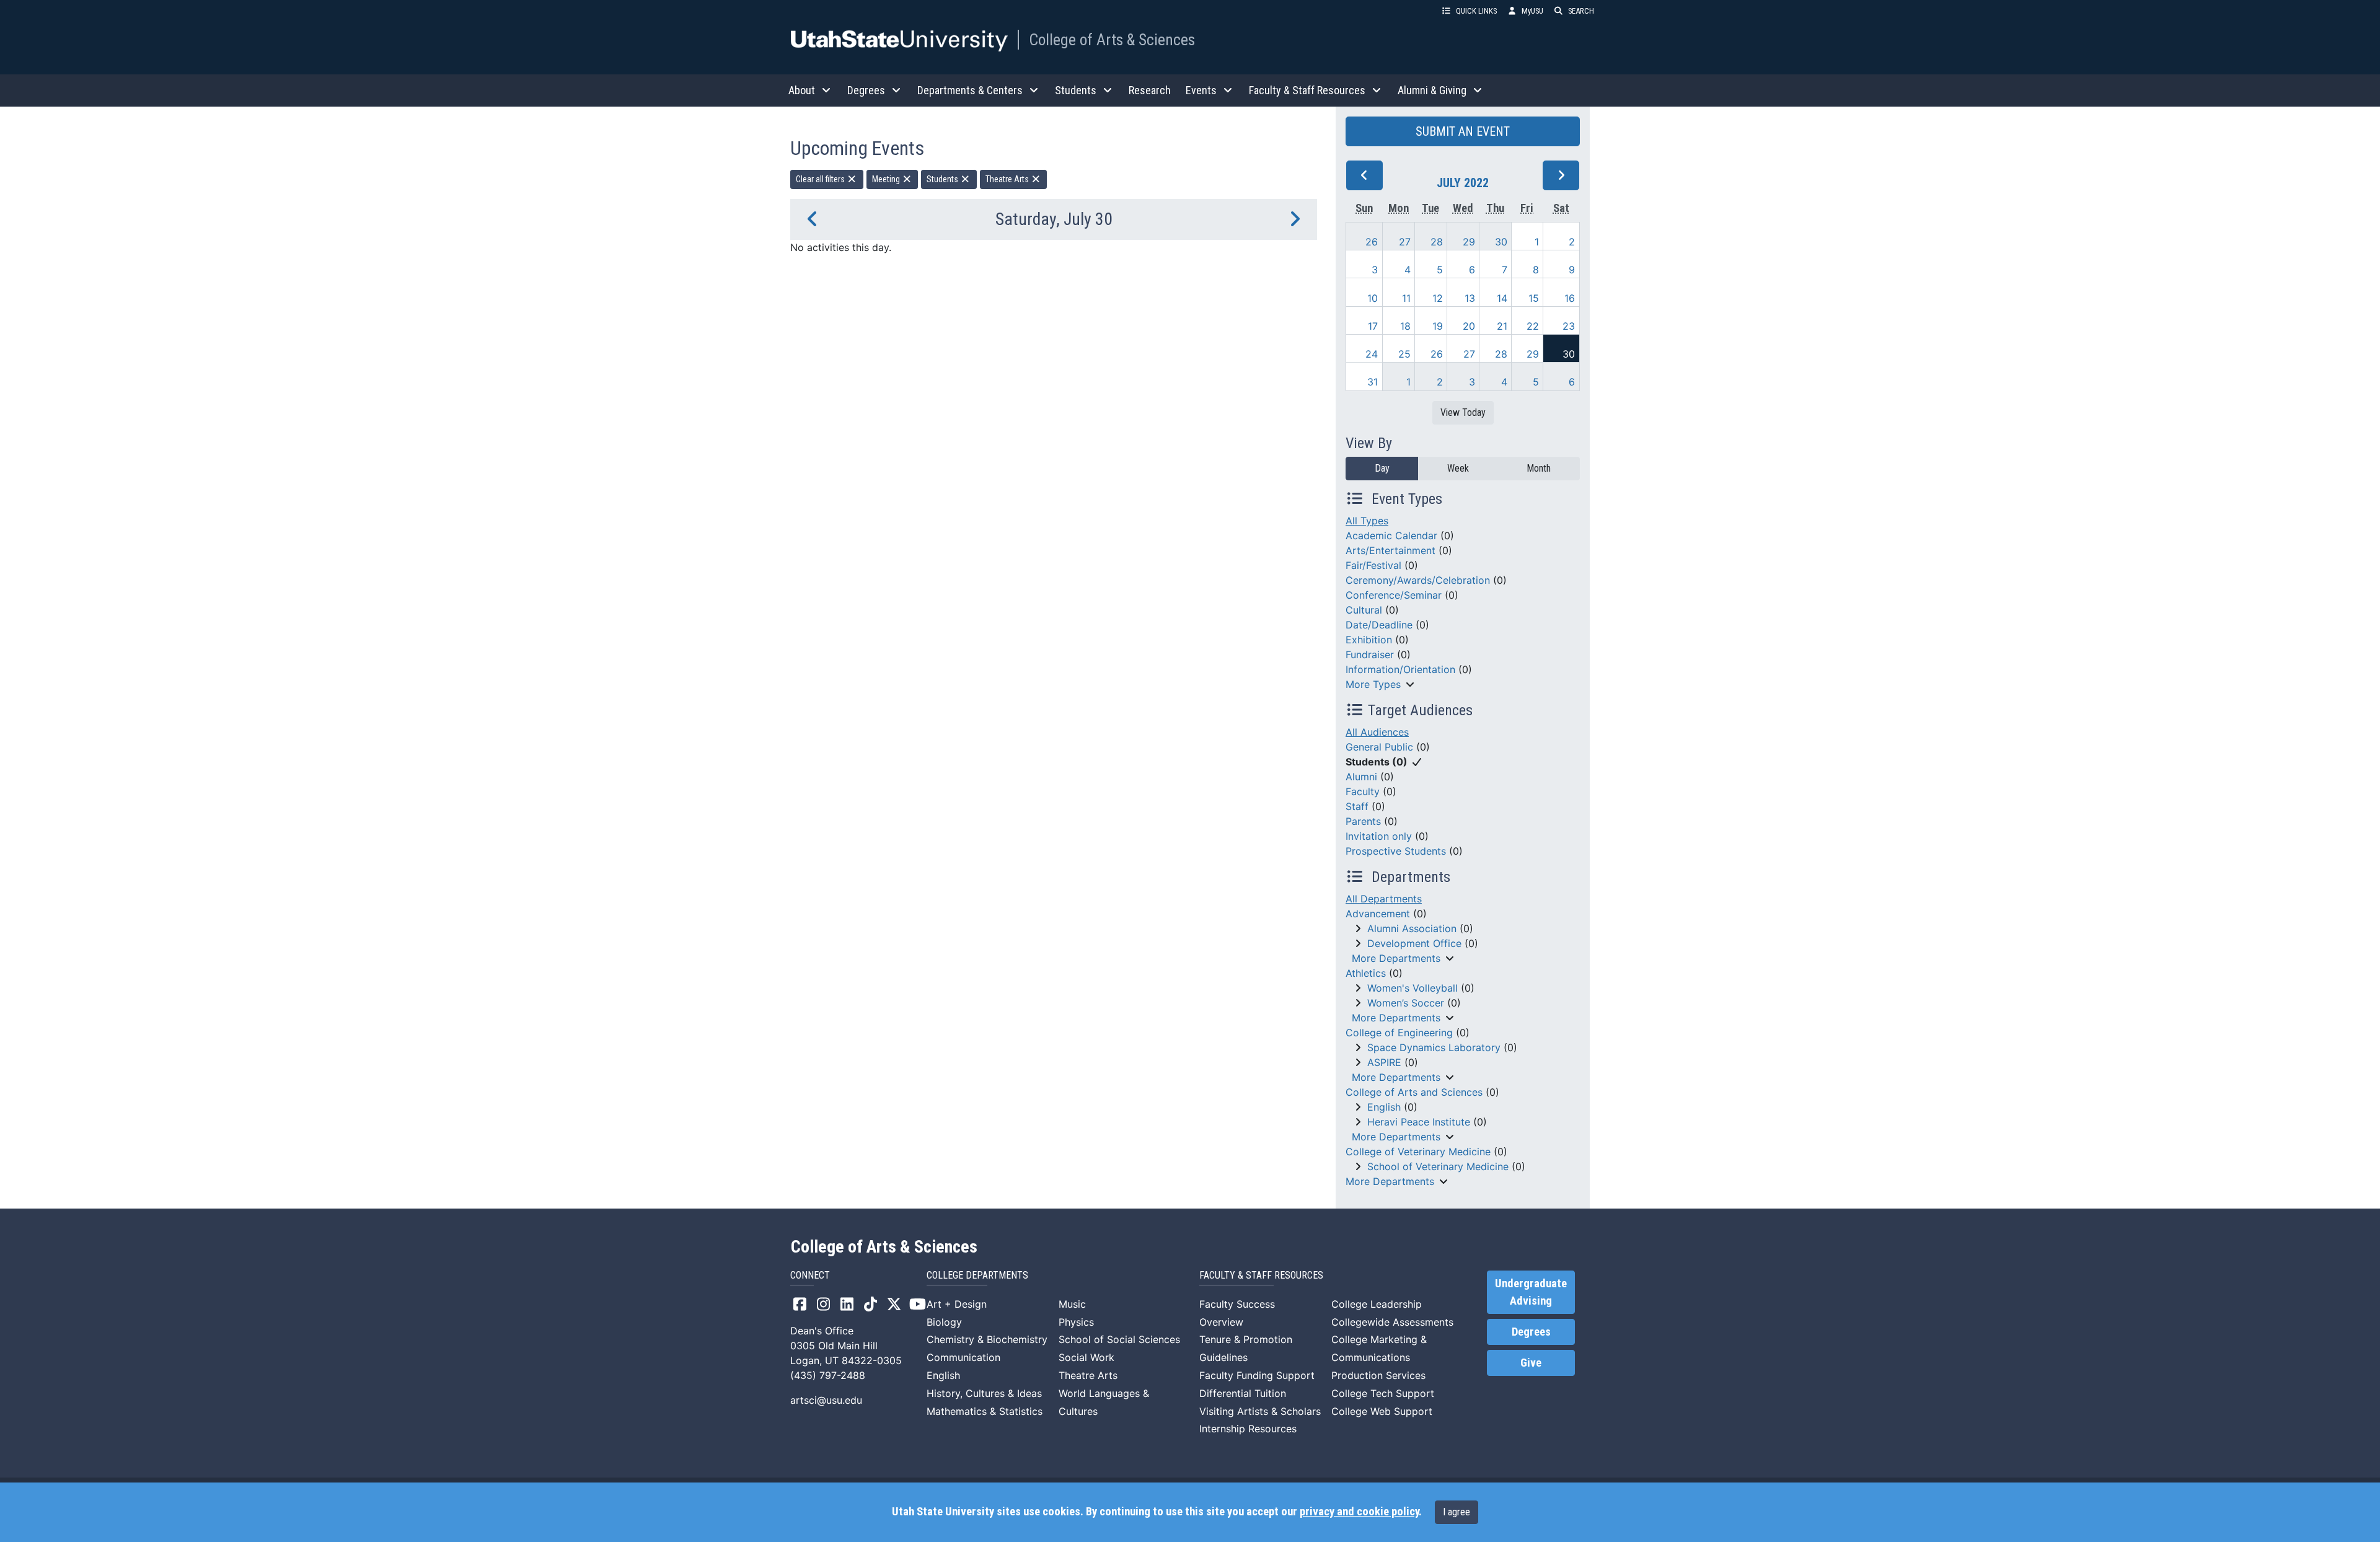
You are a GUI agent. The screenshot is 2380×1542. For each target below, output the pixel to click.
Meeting (887, 179)
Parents (1363, 821)
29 (1469, 242)
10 (1373, 298)
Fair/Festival (1373, 565)
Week (1458, 468)
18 (1405, 326)
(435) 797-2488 (828, 1375)
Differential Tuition (1243, 1393)
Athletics (1366, 973)
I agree (1457, 1512)
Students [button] (1076, 90)
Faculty (1363, 791)
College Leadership (1377, 1304)
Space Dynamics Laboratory (1434, 1047)
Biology (944, 1322)
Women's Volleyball (1413, 988)
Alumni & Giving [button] (1432, 90)
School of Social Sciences (1119, 1339)
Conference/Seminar (1394, 595)
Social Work (1086, 1357)
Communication (963, 1357)
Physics (1076, 1322)
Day (1382, 468)
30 (1501, 242)
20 (1469, 326)
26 (1372, 242)
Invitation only (1379, 836)
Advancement (1378, 914)
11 (1406, 298)
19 (1438, 326)
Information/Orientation (1400, 669)
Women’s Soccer (1406, 1003)
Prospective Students (1396, 851)
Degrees (1531, 1332)
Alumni (1361, 777)
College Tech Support (1383, 1393)
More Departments (1396, 958)
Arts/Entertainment (1391, 550)
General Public (1379, 747)
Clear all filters (821, 179)
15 (1534, 298)
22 (1533, 326)
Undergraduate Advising (1531, 1292)
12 (1438, 298)
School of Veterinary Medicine (1438, 1166)
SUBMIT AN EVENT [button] (1463, 131)
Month (1539, 468)
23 (1569, 326)
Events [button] (1201, 90)
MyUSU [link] (1532, 11)
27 (1405, 242)
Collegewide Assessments (1392, 1322)
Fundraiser (1370, 654)
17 (1373, 326)
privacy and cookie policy (1359, 1512)
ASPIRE (1384, 1062)
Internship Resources (1248, 1429)
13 (1470, 298)
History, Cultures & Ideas (984, 1393)
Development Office (1414, 943)
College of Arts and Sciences (1414, 1092)
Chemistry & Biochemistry (987, 1339)
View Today (1463, 412)
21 (1502, 326)
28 (1437, 242)
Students (943, 179)
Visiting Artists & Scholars (1260, 1411)
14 (1502, 298)
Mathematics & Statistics (985, 1411)
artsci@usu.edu (826, 1400)
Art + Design (957, 1304)
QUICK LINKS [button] (1476, 11)
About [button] (802, 90)
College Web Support (1382, 1411)
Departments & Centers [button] (970, 90)
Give (1531, 1363)
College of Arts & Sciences (1112, 40)
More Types (1373, 684)
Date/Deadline (1379, 625)
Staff (1357, 806)
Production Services (1378, 1375)
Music (1072, 1304)
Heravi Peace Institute (1419, 1122)
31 (1373, 382)
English (1384, 1107)
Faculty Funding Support (1257, 1375)
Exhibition (1369, 640)
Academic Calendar (1391, 535)
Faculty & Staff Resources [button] (1307, 90)
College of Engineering (1399, 1033)
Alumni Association (1412, 928)
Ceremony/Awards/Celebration (1418, 580)
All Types (1367, 521)
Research (1150, 90)
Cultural (1364, 610)
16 (1570, 298)
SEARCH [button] (1581, 11)
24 (1372, 354)
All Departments (1384, 899)
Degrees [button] (866, 90)
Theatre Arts (1008, 179)
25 (1404, 354)
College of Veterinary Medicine (1418, 1152)
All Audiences (1377, 732)
